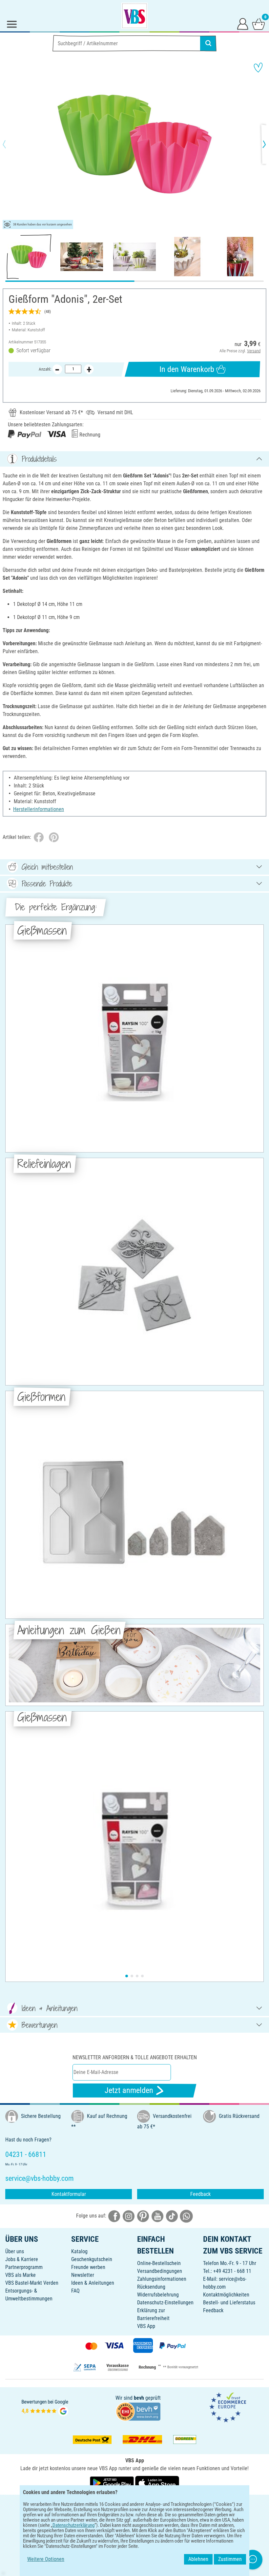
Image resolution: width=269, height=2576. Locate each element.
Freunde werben (88, 2267)
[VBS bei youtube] (157, 2216)
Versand (254, 351)
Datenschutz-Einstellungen (165, 2303)
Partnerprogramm (24, 2267)
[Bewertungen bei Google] (45, 2407)
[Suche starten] (208, 43)
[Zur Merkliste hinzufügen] (258, 68)
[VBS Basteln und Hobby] (134, 16)
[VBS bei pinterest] (143, 2216)
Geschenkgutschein (92, 2259)
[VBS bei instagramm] (129, 2216)
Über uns (15, 2251)
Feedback (200, 2194)
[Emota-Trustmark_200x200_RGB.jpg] (228, 2407)
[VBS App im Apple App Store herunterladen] (157, 2483)
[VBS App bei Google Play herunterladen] (113, 2483)
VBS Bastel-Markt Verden (32, 2283)
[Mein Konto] (243, 24)
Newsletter (83, 2275)
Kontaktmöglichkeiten (226, 2295)
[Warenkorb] (259, 24)
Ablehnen (198, 2559)
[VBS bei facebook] (114, 2216)
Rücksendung (151, 2287)
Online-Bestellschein (159, 2263)
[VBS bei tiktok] (172, 2216)
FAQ (75, 2291)
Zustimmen (230, 2559)
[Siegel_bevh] (138, 2411)
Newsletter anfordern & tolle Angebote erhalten (135, 2057)
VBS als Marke (21, 2275)
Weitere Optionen (46, 2559)
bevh (139, 2398)
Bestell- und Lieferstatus (229, 2303)
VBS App (146, 2326)
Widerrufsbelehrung (158, 2295)
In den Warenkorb (187, 369)
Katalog (79, 2251)
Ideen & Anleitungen (93, 2283)
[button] (10, 144)
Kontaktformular (69, 2194)
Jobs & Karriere (22, 2259)
